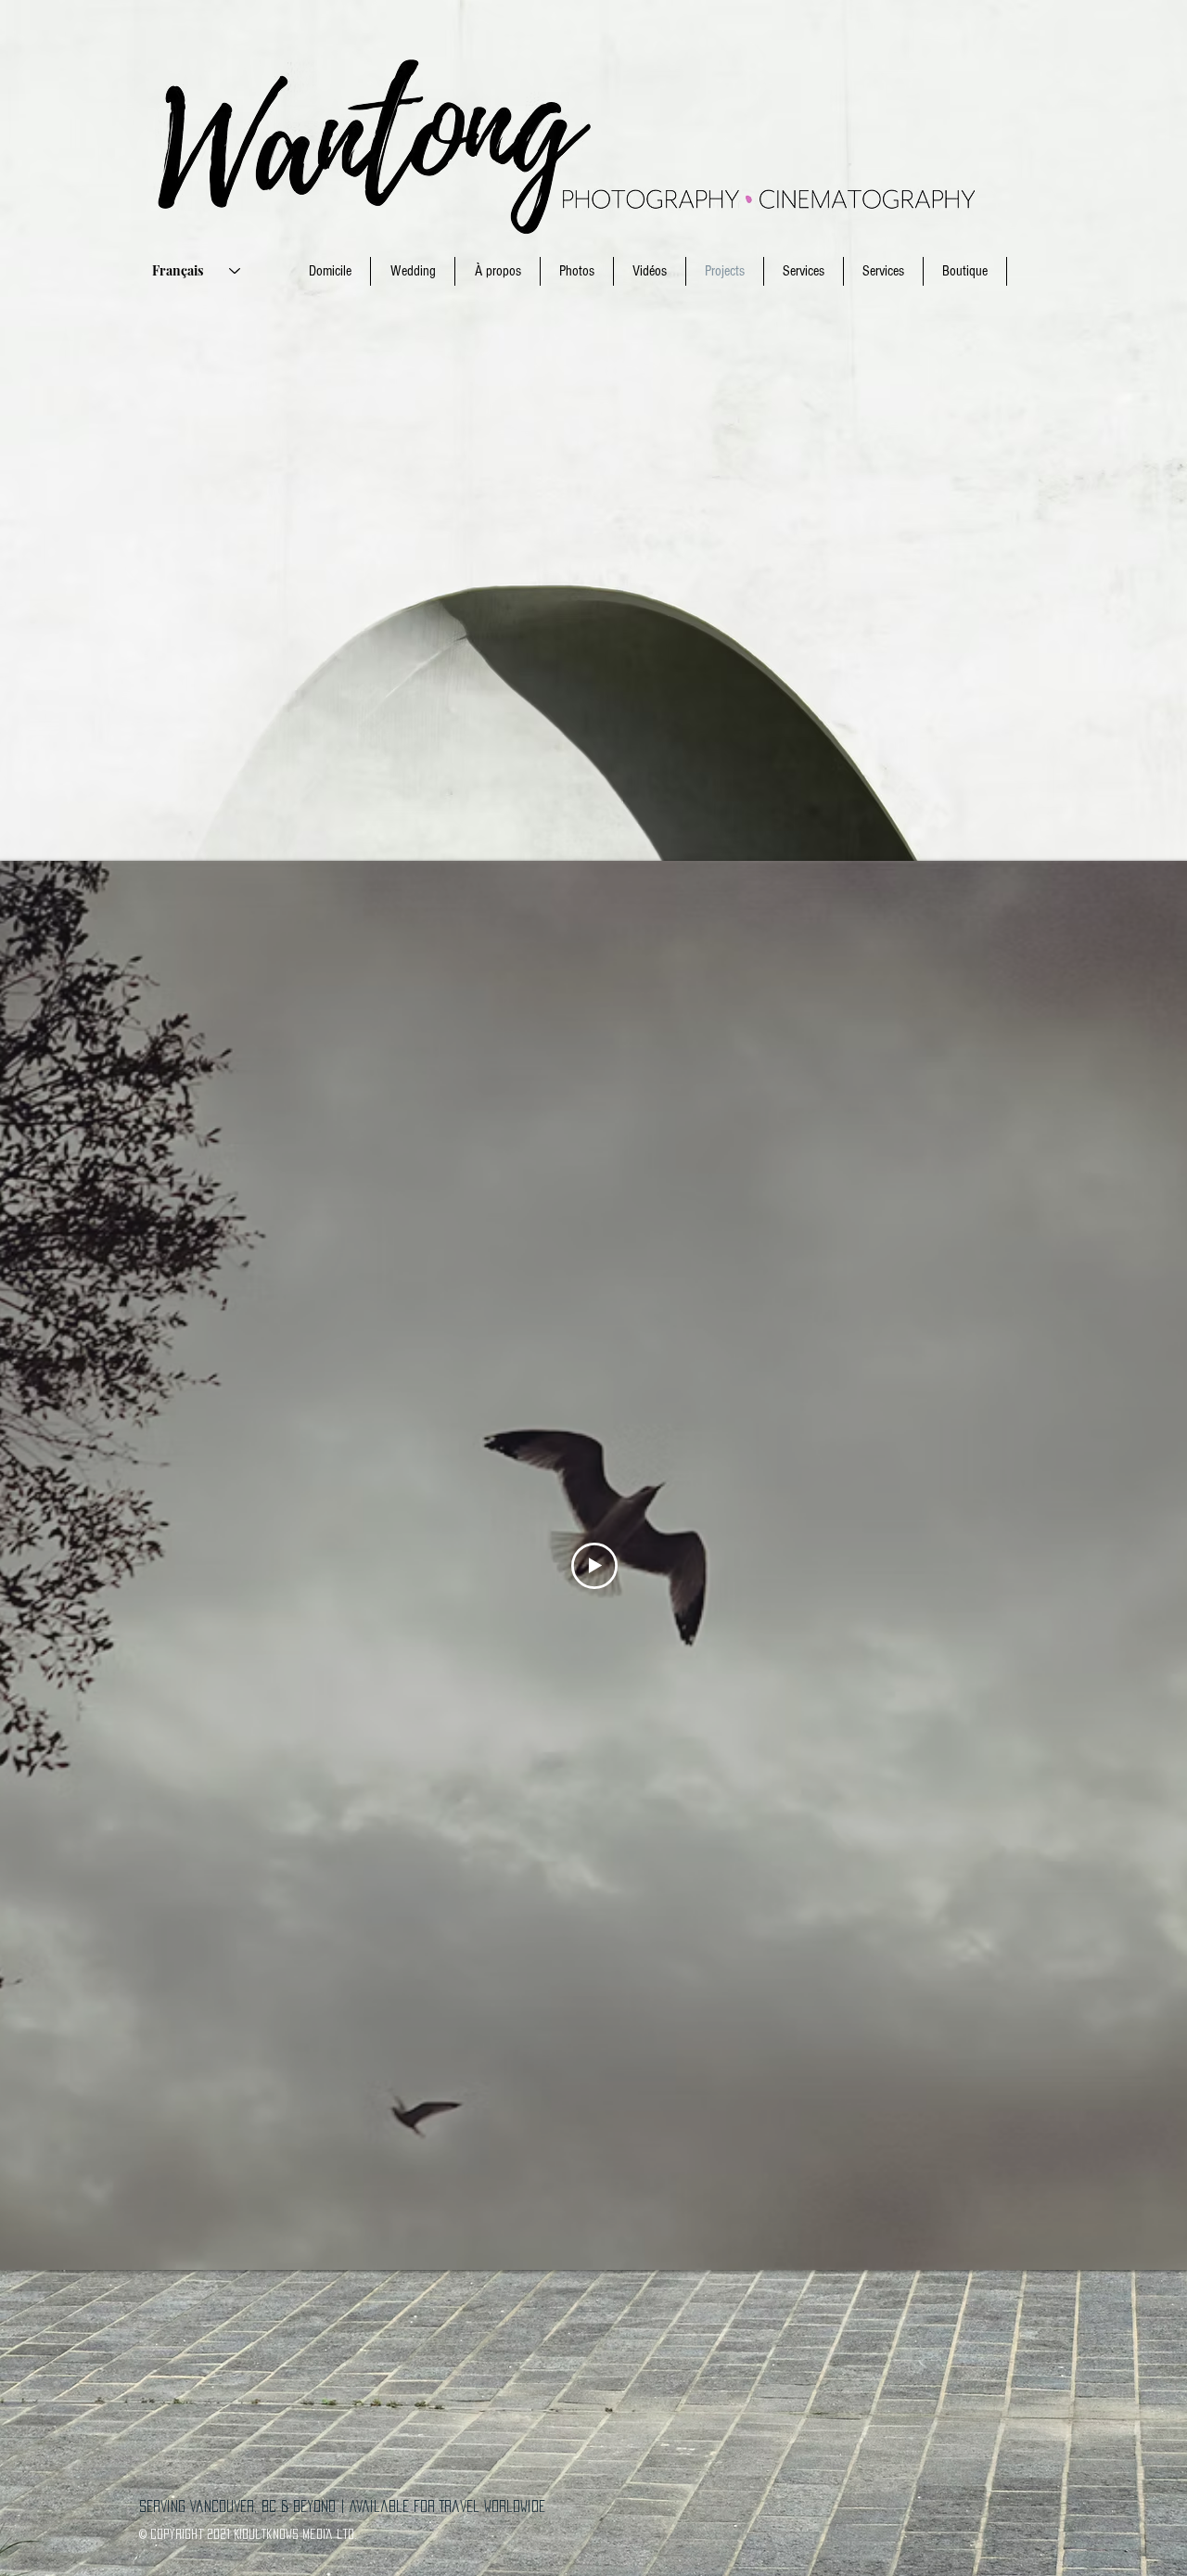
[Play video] (594, 1566)
